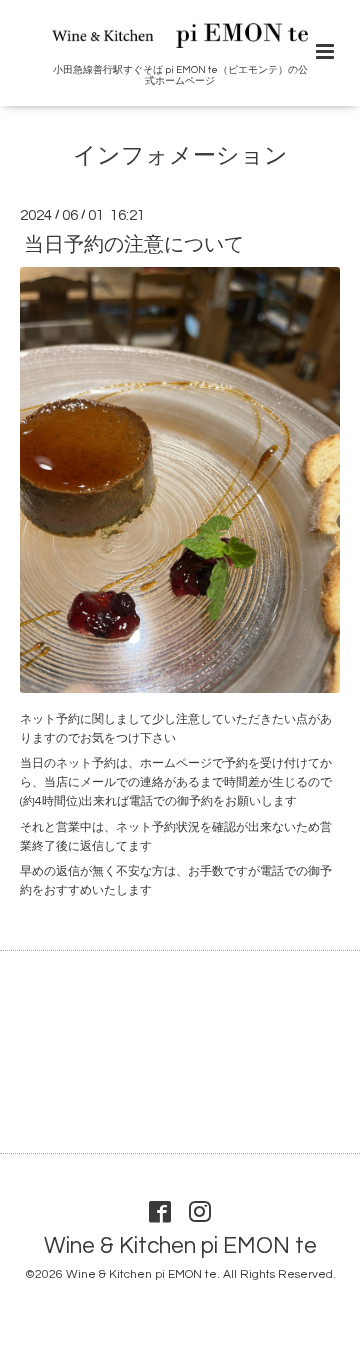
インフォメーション (180, 156)
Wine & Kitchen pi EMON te (180, 1246)
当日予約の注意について (134, 244)
